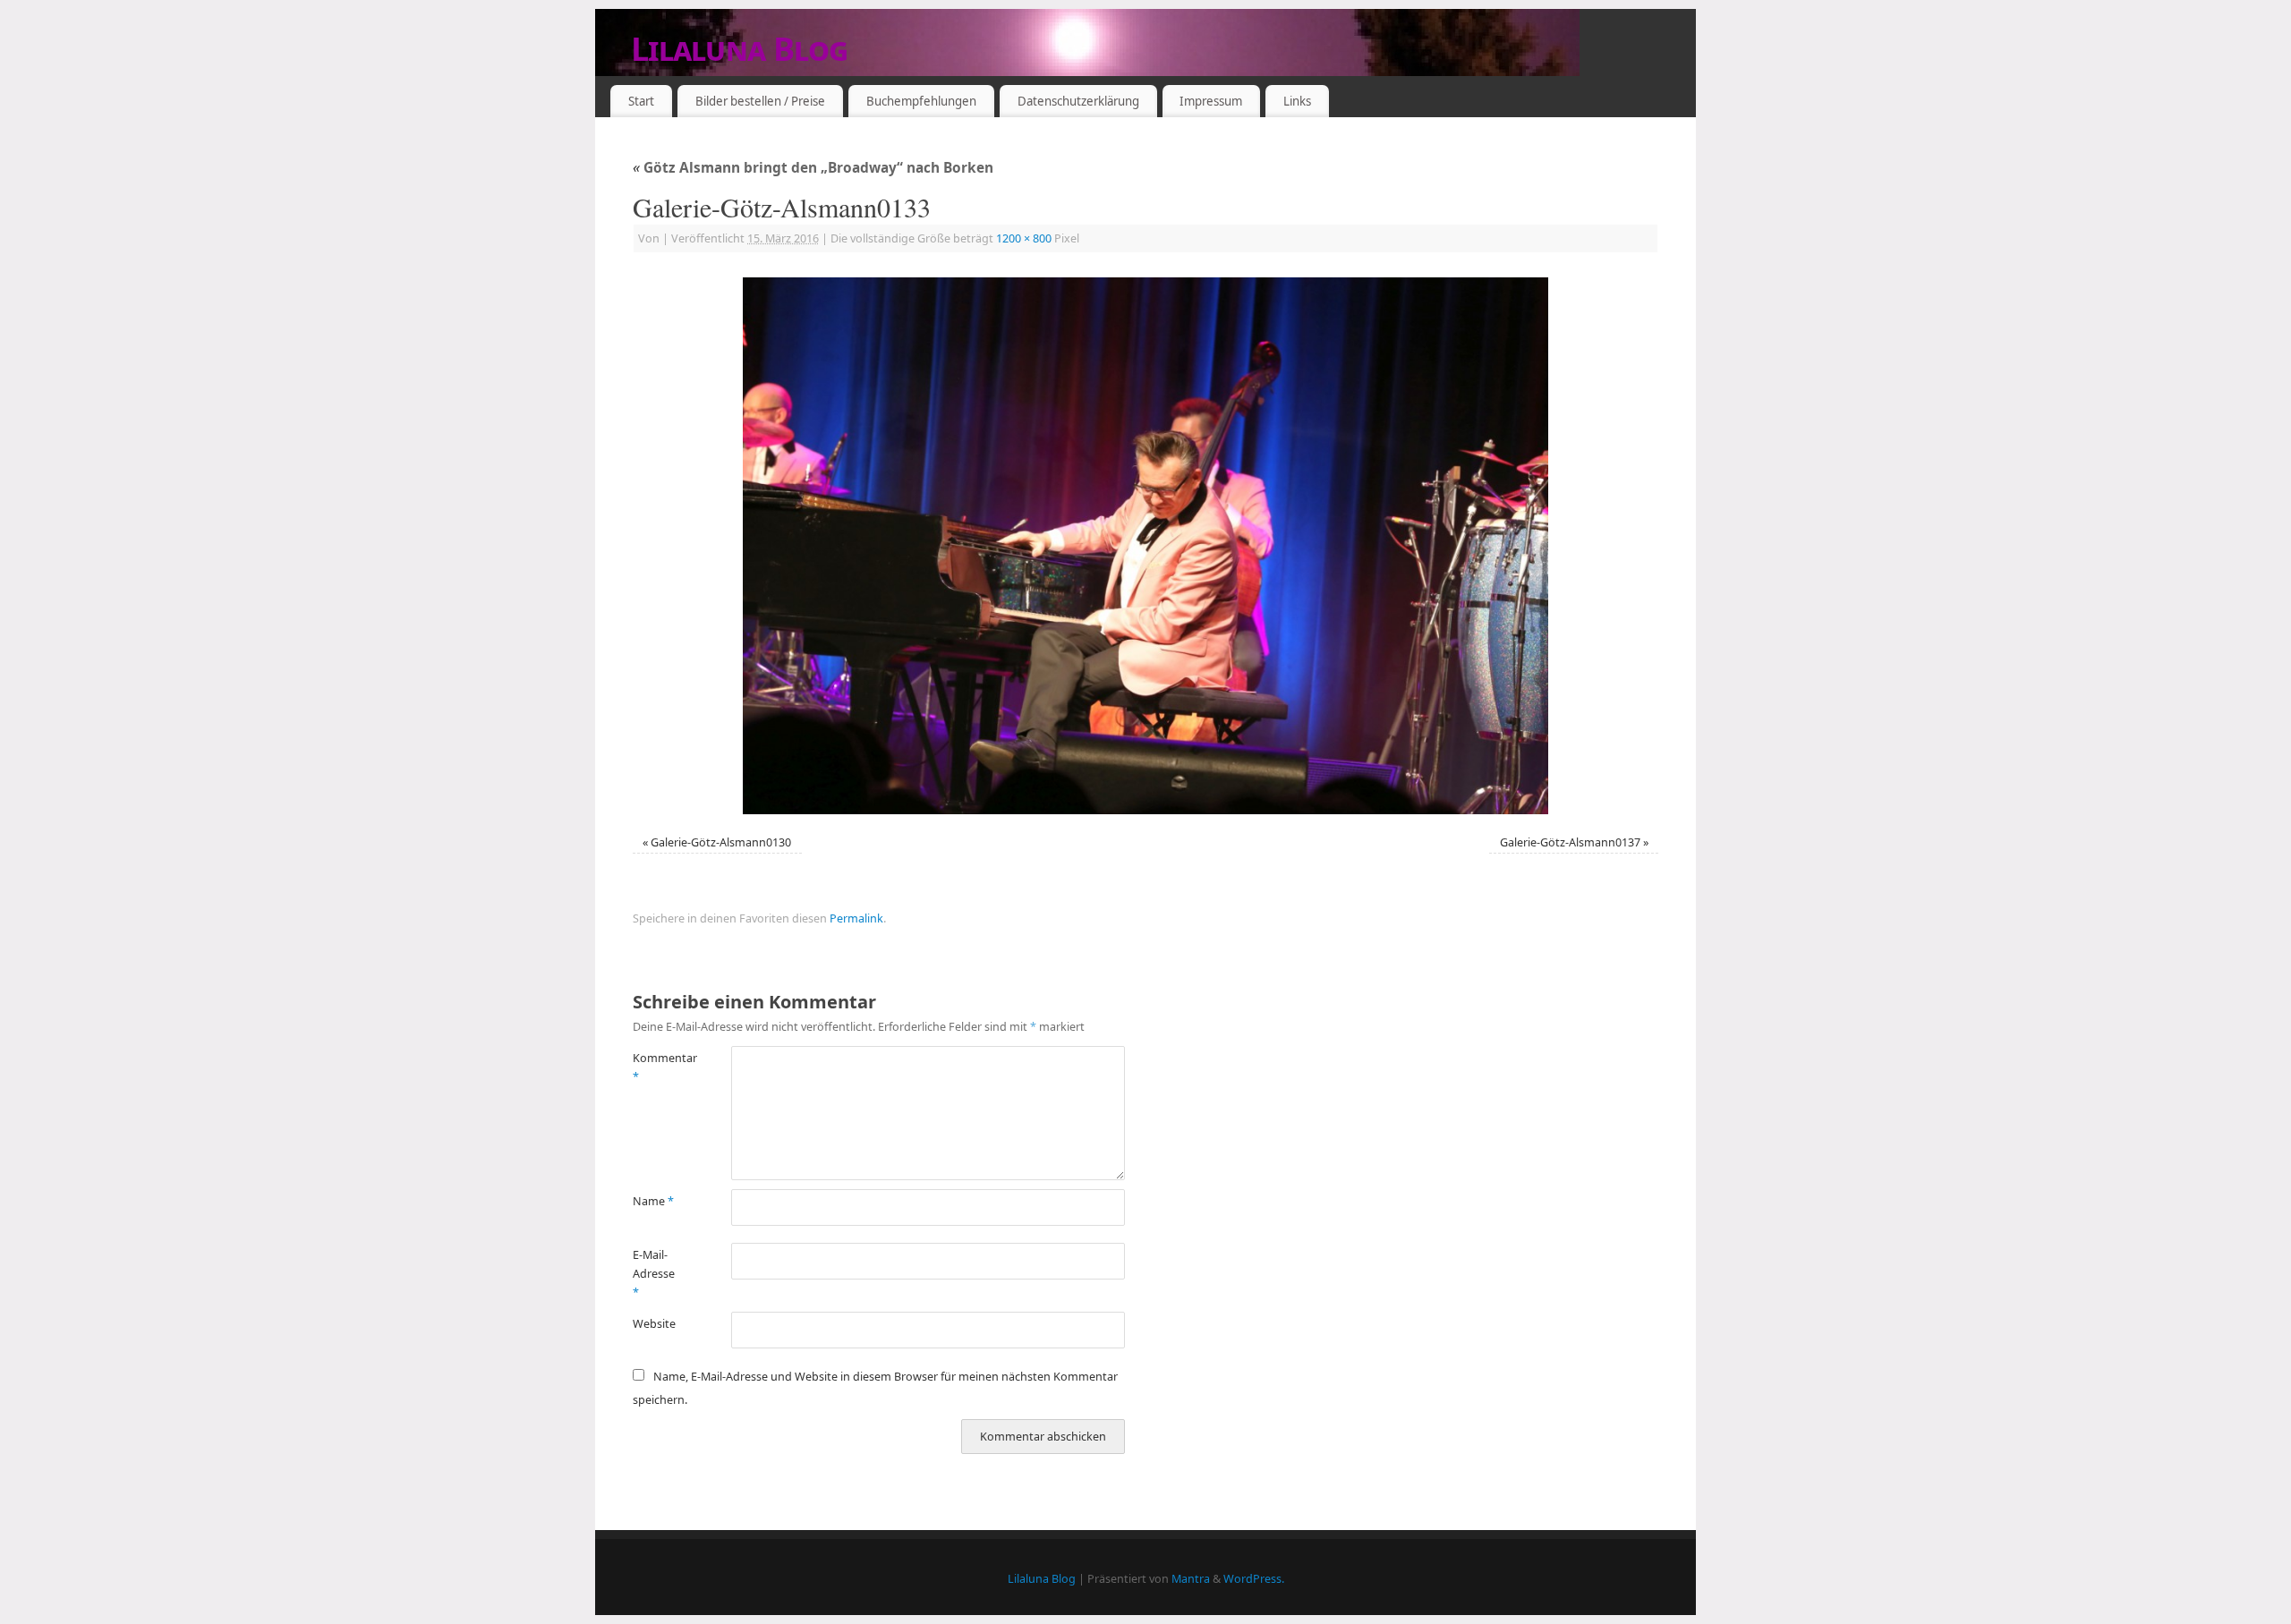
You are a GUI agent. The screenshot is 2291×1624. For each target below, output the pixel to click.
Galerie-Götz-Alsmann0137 (1570, 842)
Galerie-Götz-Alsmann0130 (721, 842)
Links (1297, 101)
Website (654, 1324)
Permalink (856, 918)
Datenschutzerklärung (1078, 101)
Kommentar (657, 1067)
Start (641, 101)
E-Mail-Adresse (654, 1274)
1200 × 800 (1024, 238)
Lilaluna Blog (740, 49)
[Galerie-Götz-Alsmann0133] (1145, 546)
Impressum (1211, 101)
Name (653, 1201)
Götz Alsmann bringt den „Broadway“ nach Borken (813, 168)
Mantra (1191, 1579)
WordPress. (1254, 1579)
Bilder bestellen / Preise (760, 101)
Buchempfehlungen (921, 101)
